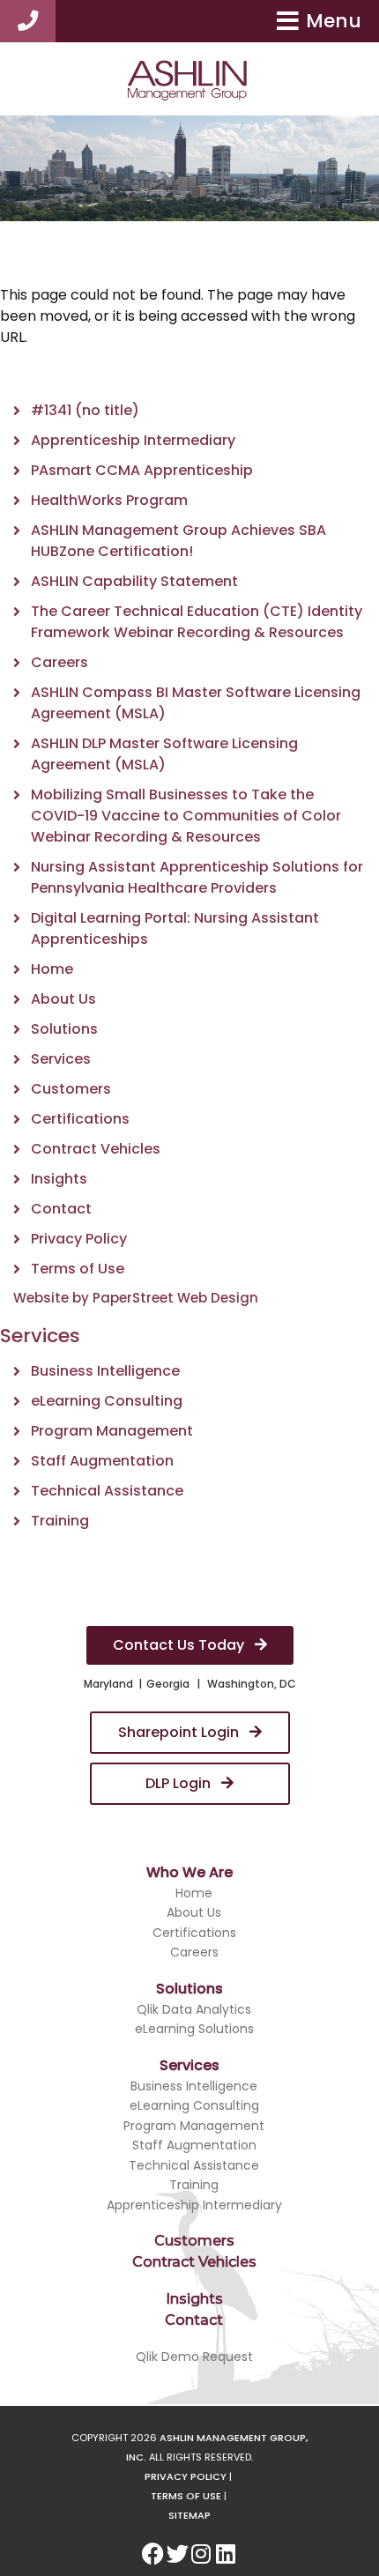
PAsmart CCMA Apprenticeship (142, 470)
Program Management (112, 1431)
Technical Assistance (107, 1491)
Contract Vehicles (96, 1149)
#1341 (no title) (85, 410)
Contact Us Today (180, 1645)
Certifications (80, 1119)
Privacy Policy (79, 1239)
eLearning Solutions (194, 2029)
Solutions (64, 1029)
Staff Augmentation (102, 1461)
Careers (59, 662)
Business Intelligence (105, 1371)
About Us (63, 999)
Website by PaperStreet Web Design (136, 1298)
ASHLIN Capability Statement (134, 581)
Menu (334, 21)
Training (60, 1521)
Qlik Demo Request (194, 2357)
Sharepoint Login (180, 1732)
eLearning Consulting (107, 1401)
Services (61, 1059)
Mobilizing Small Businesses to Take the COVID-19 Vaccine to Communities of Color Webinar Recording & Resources (186, 816)
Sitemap (189, 2515)
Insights (59, 1179)
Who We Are (189, 1872)
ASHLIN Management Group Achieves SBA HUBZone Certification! (178, 541)
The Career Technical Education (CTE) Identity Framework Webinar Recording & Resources (197, 622)
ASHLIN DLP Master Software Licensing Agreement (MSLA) (164, 754)
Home (52, 969)
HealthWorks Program (109, 500)
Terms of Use (78, 1269)
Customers (71, 1089)
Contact (61, 1209)
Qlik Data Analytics (194, 2009)
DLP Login (180, 1783)
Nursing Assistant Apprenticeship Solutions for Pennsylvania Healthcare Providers (197, 877)
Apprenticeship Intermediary (133, 440)
